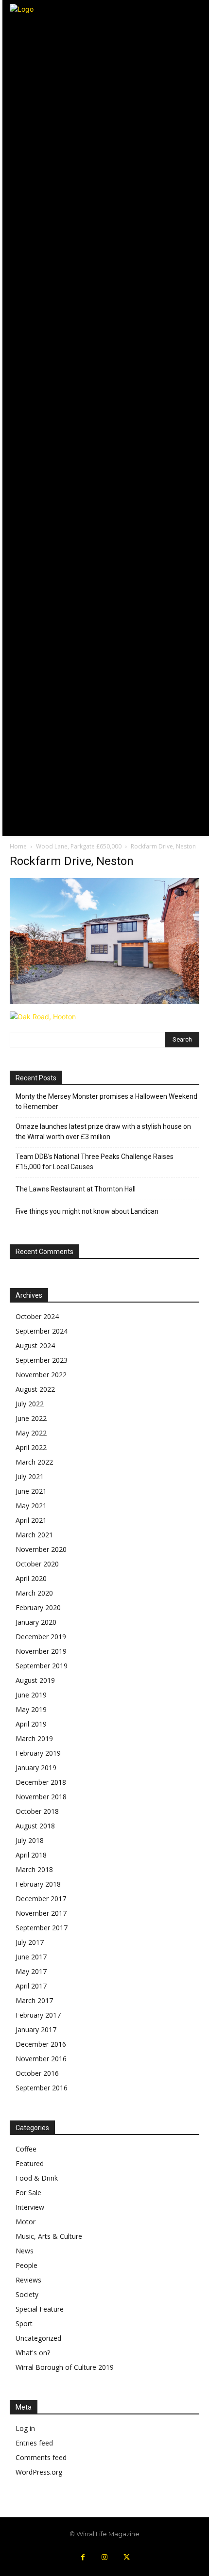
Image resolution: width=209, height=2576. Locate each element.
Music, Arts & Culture (49, 2236)
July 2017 (30, 1942)
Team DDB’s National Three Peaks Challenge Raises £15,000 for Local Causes (95, 1162)
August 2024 (35, 1345)
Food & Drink (37, 2178)
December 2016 (41, 2044)
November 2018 (41, 1797)
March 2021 (34, 1535)
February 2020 (38, 1607)
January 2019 (36, 1768)
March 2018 (34, 1869)
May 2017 (31, 1971)
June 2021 (31, 1491)
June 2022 (31, 1418)
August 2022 (35, 1389)
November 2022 (41, 1375)
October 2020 (37, 1564)
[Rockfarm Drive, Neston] (104, 1002)
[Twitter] (127, 2557)
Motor (26, 2222)
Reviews (28, 2280)
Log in (25, 2428)
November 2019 (41, 1651)
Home (18, 846)
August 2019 (35, 1680)
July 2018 (30, 1840)
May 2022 (31, 1433)
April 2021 (31, 1520)
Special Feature (40, 2309)
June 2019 (31, 1695)
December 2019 (41, 1637)
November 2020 (41, 1549)
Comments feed (41, 2457)
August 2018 (35, 1826)
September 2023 (42, 1360)
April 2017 (31, 1986)
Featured (30, 2163)
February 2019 (38, 1753)
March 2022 (34, 1462)
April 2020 (31, 1578)
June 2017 (31, 1957)
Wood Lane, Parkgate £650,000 (79, 846)
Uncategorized (38, 2338)
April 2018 (31, 1855)
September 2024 (42, 1331)
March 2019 (34, 1738)
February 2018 (38, 1884)
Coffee (26, 2149)
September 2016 (42, 2088)
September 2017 (42, 1928)
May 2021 (31, 1506)
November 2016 (41, 2059)
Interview (30, 2207)
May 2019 (31, 1709)
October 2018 (37, 1811)
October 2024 (37, 1316)
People (26, 2265)
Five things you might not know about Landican (87, 1211)
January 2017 (36, 2030)
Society (27, 2294)
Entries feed (34, 2443)
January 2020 (36, 1622)
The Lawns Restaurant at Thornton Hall (76, 1189)
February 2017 (38, 2015)
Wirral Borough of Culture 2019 (65, 2367)
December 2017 (41, 1899)
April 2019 (31, 1724)
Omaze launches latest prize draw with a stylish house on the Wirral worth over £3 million (103, 1132)
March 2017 (34, 2000)
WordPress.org (39, 2472)
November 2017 (41, 1913)
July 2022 (30, 1404)
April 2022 (31, 1447)
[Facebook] (83, 2557)
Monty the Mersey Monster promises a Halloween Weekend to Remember (106, 1101)
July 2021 (30, 1476)
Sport (24, 2323)
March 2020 (34, 1593)
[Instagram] (105, 2557)
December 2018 (41, 1782)
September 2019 (42, 1666)
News (25, 2251)
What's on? (33, 2353)
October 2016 (37, 2073)
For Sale (28, 2193)
